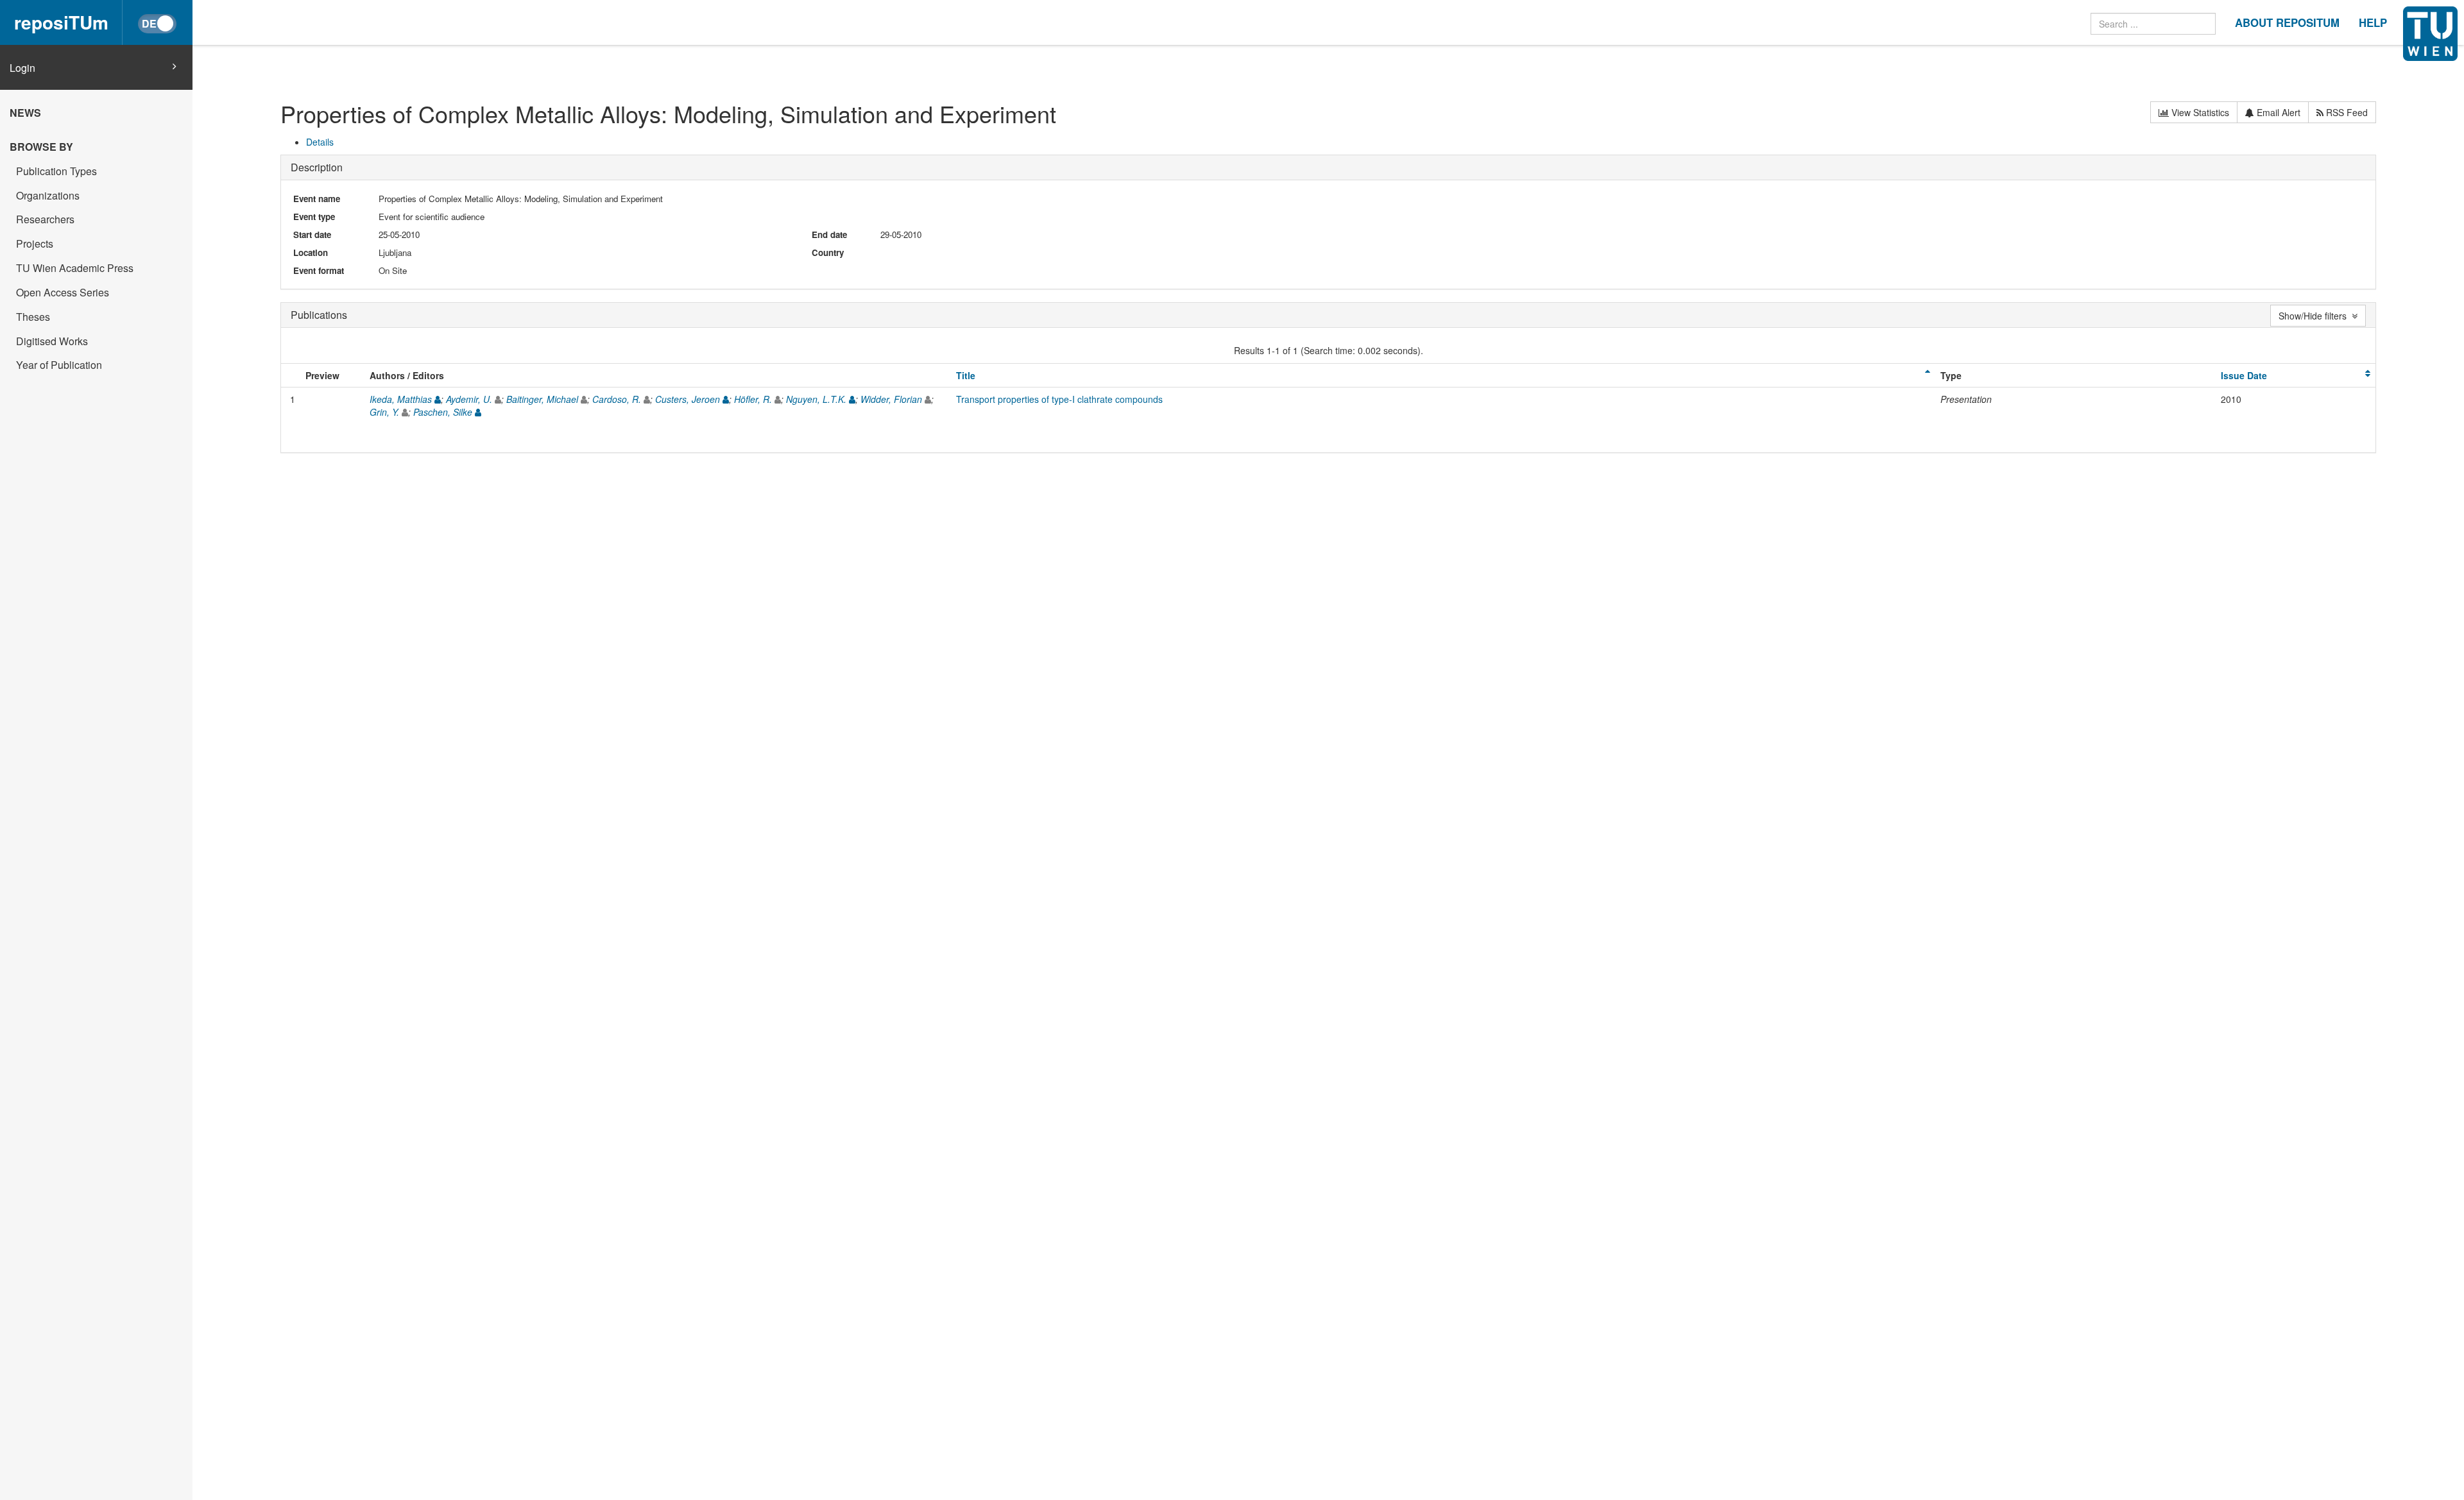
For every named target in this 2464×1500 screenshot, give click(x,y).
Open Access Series (63, 292)
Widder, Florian (891, 399)
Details (320, 142)
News (25, 113)
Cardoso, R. (617, 399)
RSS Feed (2346, 112)
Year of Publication (59, 365)
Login (22, 68)
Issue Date (2244, 375)
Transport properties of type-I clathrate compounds (1059, 399)
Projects (35, 243)
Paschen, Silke (443, 412)
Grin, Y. (384, 412)
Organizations (48, 195)
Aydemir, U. (469, 399)
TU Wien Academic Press (75, 268)
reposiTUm (61, 22)
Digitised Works (52, 341)
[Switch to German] (157, 24)
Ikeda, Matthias (401, 399)
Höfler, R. (753, 399)
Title (966, 375)
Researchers (45, 219)
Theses (33, 317)
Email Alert (2277, 112)
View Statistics (2199, 112)
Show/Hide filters (2315, 316)
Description (317, 167)
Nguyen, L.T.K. (816, 399)
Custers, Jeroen (688, 399)
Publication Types (56, 171)
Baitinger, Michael (542, 399)
